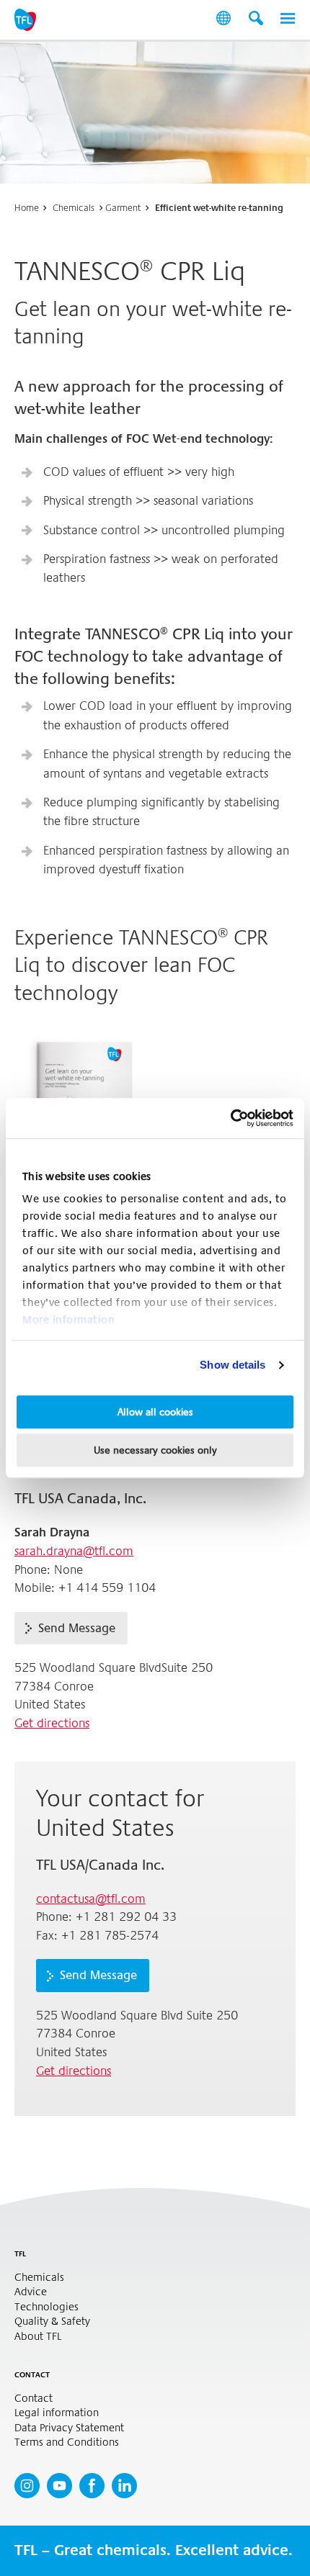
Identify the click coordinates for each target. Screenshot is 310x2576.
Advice (31, 2292)
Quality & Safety (52, 2321)
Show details (232, 1365)
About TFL (38, 2337)
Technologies (46, 2307)
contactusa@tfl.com (91, 1899)
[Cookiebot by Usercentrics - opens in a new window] (230, 1118)
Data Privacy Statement (69, 2428)
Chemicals (74, 208)
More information (68, 1320)
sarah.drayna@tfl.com (74, 1551)
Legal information (57, 2413)
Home (27, 208)
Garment (123, 208)
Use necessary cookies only (155, 1450)
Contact (34, 2399)
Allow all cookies (155, 1412)
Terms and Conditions (67, 2442)
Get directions (52, 1723)
